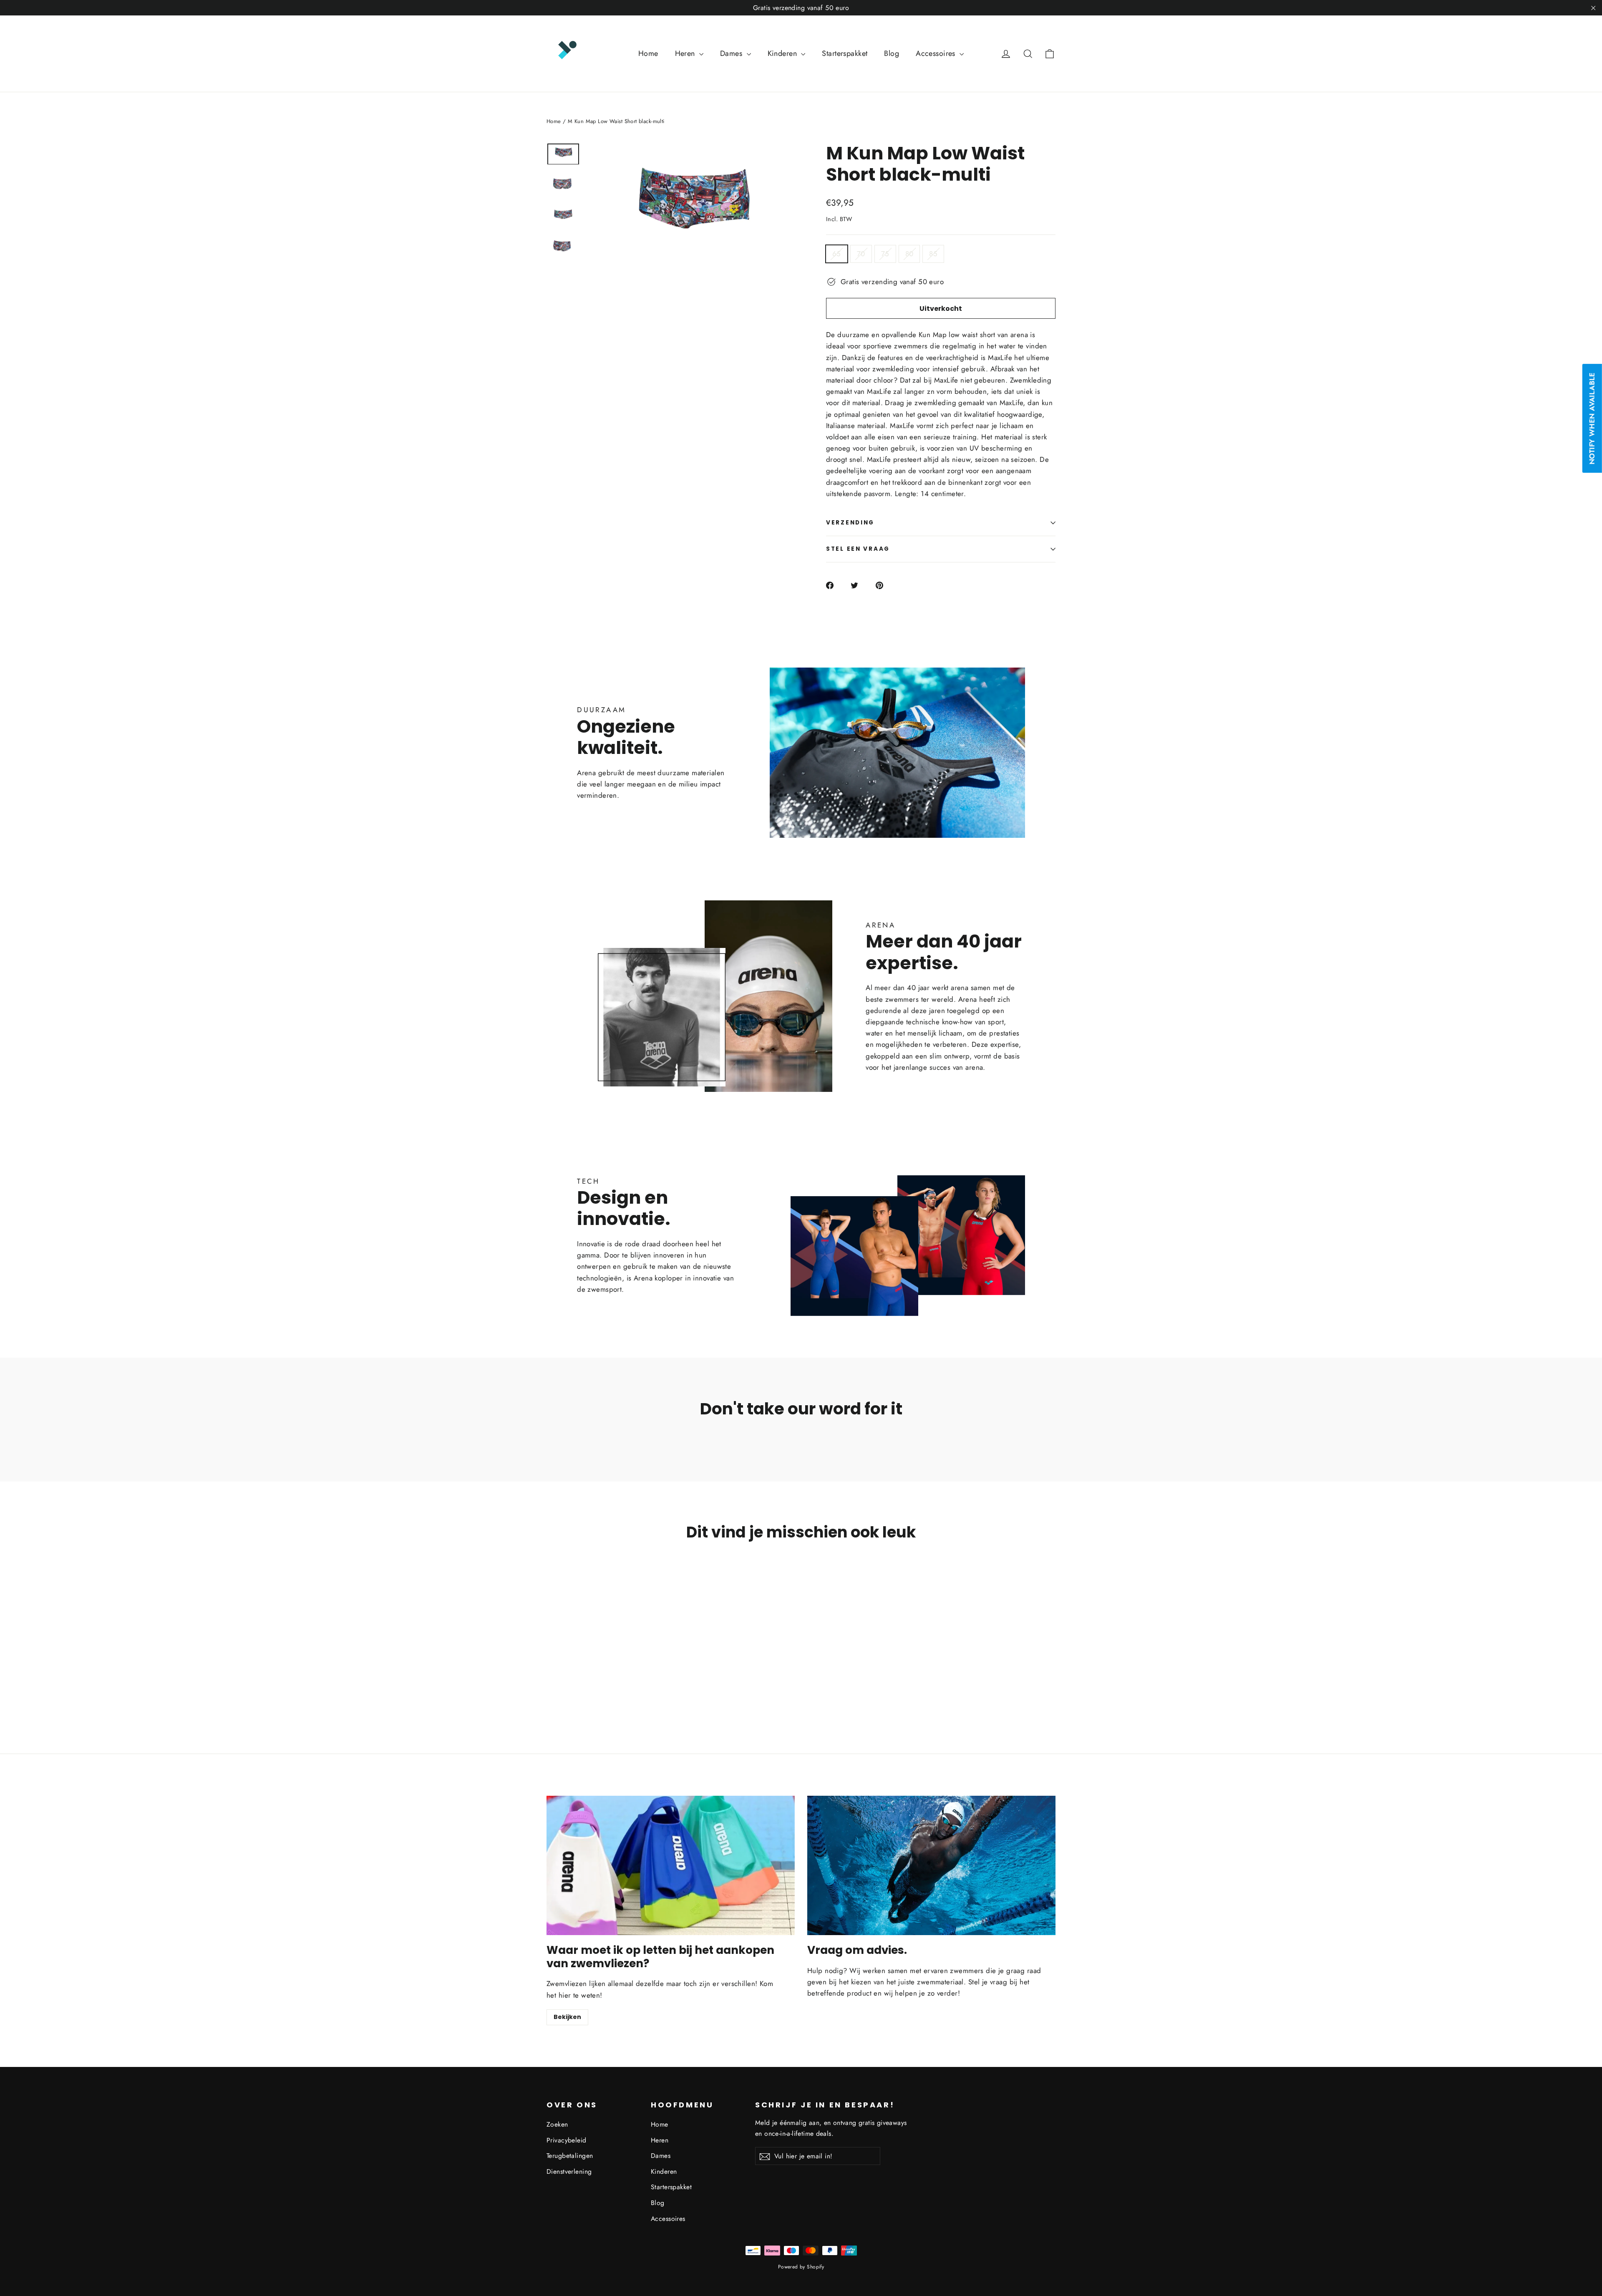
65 (837, 254)
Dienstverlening (569, 2171)
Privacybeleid (567, 2140)
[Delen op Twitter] (859, 585)
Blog (892, 53)
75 (885, 254)
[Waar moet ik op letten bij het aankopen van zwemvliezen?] (671, 1866)
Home (648, 53)
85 (933, 254)
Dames (732, 53)
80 (909, 254)
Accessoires (937, 53)
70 (861, 254)
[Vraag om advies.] (931, 1866)
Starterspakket (845, 53)
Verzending (850, 523)
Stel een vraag (858, 549)
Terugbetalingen (570, 2156)
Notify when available (1592, 419)
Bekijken (567, 2017)
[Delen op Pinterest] (884, 585)
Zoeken (557, 2124)
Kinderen (783, 53)
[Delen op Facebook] (835, 585)
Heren (686, 53)
